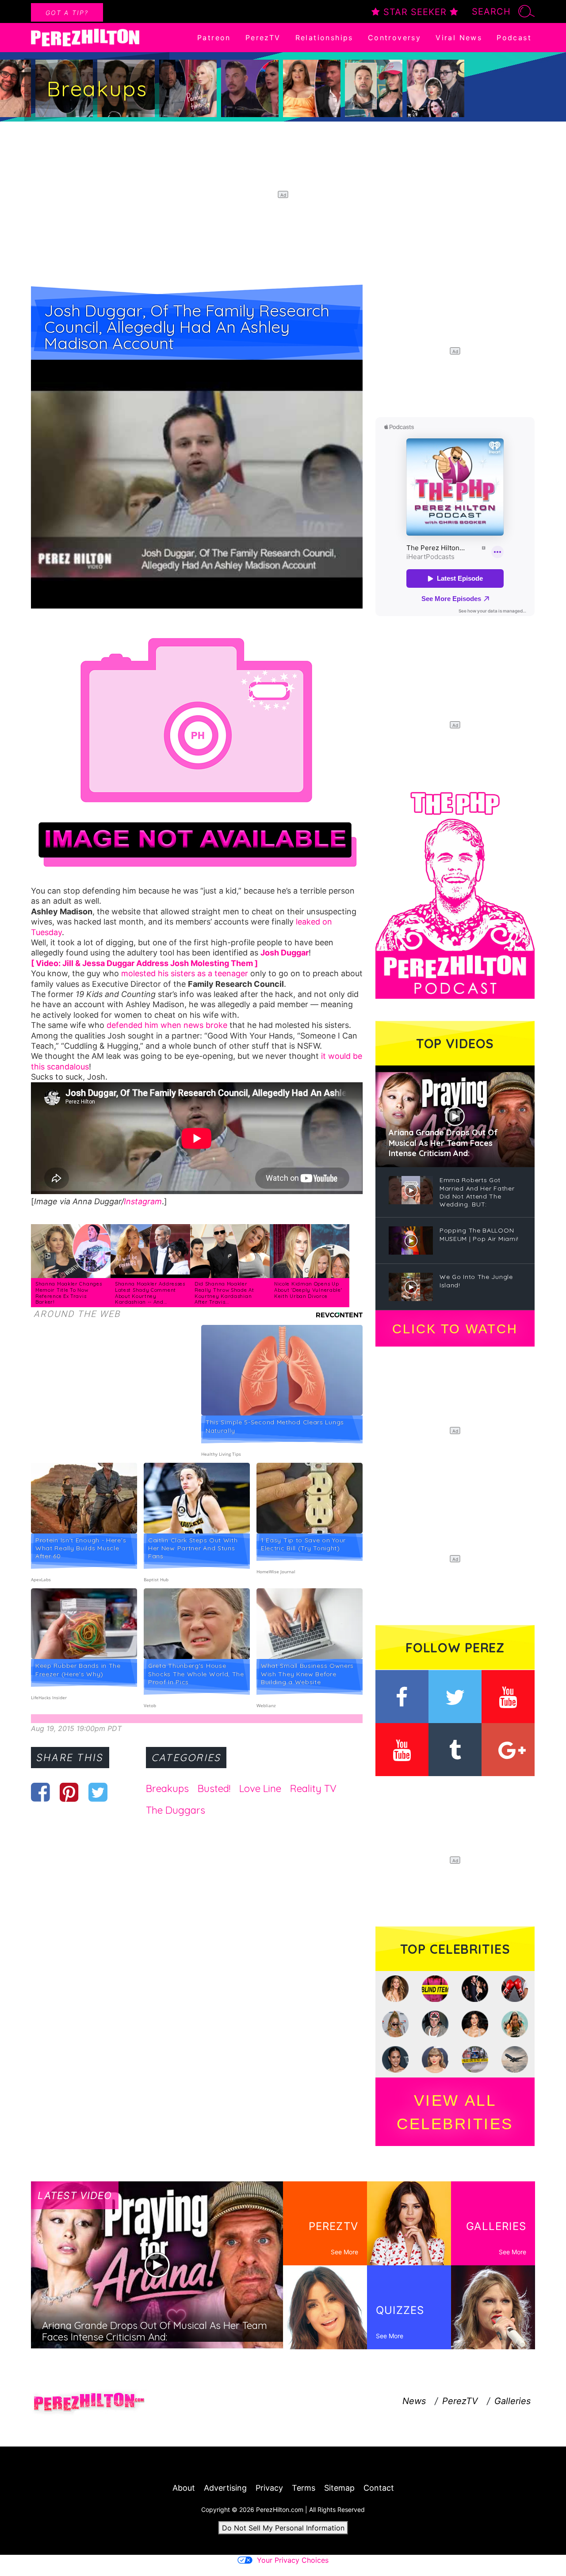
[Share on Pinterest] (69, 1792)
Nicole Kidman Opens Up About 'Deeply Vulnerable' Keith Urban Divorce (308, 1290)
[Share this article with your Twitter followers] (98, 1792)
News (414, 2401)
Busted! (214, 1788)
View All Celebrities (455, 2112)
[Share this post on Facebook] (40, 1792)
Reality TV (313, 1788)
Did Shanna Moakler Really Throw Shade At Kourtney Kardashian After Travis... (224, 1293)
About (184, 2488)
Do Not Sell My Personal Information (283, 2528)
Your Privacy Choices (293, 2560)
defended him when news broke (167, 1025)
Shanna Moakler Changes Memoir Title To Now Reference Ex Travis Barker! (69, 1293)
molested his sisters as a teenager (185, 973)
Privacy (269, 2488)
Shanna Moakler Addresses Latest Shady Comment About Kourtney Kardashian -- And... (150, 1293)
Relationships (324, 38)
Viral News (459, 38)
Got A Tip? (67, 13)
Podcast (514, 38)
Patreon (214, 38)
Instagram (143, 1201)
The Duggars (176, 1810)
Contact (379, 2488)
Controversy (394, 38)
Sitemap (339, 2488)
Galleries (512, 2401)
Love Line (260, 1788)
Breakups (167, 1788)
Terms (304, 2488)
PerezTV (263, 38)
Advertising (225, 2488)
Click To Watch (455, 1329)
